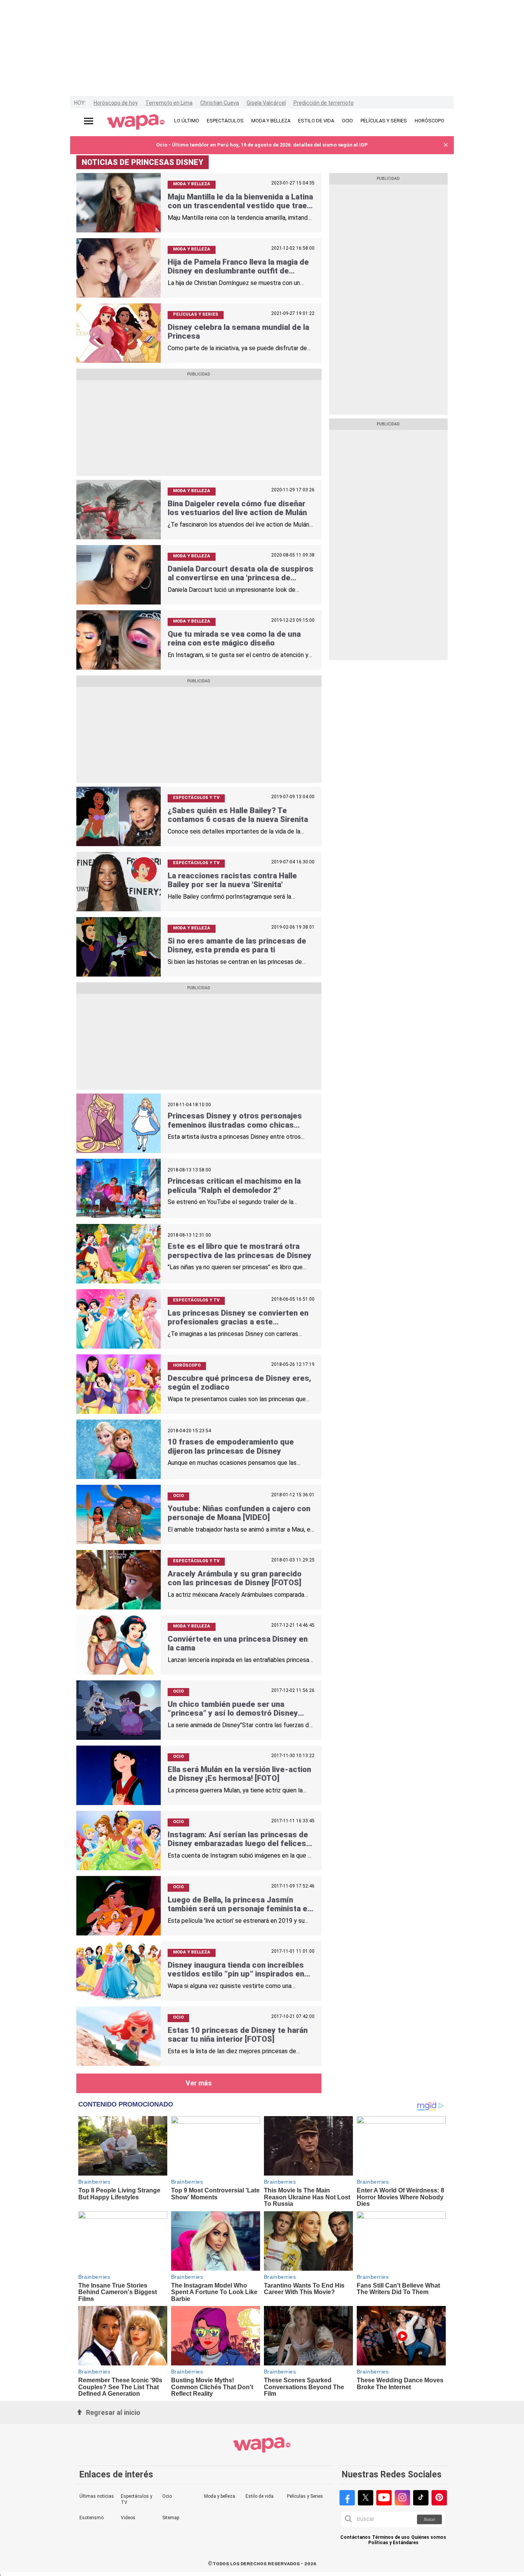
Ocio (167, 2496)
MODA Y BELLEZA (271, 121)
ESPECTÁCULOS (225, 121)
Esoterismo (91, 2518)
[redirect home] (136, 122)
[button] (446, 145)
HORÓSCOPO (429, 121)
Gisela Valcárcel (266, 103)
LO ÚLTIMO (187, 121)
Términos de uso (391, 2537)
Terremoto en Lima (169, 103)
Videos (128, 2518)
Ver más (199, 2083)
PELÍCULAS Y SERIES (384, 121)
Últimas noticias (97, 2496)
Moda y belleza (220, 2496)
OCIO (347, 121)
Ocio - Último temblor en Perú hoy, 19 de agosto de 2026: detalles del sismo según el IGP (262, 145)
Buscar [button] (430, 2519)
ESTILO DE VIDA (316, 121)
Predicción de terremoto (324, 103)
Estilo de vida (260, 2496)
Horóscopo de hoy (116, 103)
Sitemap (171, 2518)
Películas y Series (305, 2496)
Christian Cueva (220, 103)
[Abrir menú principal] (89, 121)
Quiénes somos (429, 2537)
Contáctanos (355, 2537)
